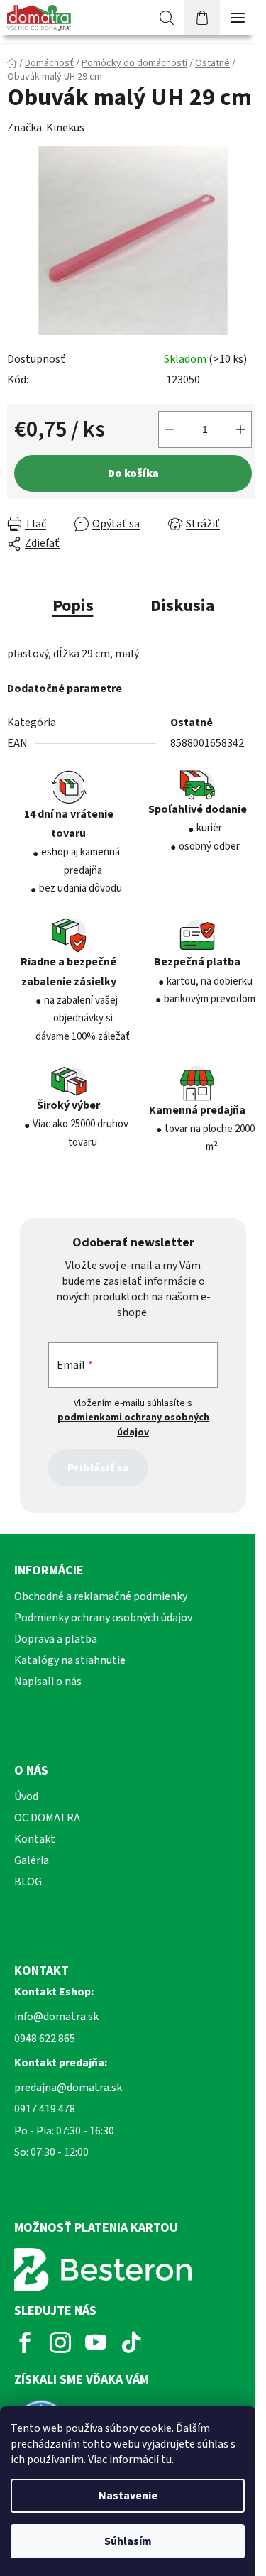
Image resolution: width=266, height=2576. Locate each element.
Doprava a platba (56, 1639)
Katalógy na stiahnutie (70, 1660)
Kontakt (35, 1839)
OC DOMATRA (47, 1818)
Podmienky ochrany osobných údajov (103, 1618)
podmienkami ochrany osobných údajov (133, 1425)
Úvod (26, 1797)
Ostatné (192, 723)
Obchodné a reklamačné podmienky (101, 1596)
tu (166, 2460)
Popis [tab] (73, 606)
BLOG (28, 1882)
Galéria (32, 1860)
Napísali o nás (48, 1682)
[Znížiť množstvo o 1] (170, 429)
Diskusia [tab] (182, 606)
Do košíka (133, 473)
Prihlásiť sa (98, 1468)
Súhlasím (128, 2541)
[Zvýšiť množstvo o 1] (240, 429)
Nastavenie (128, 2496)
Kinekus (65, 128)
